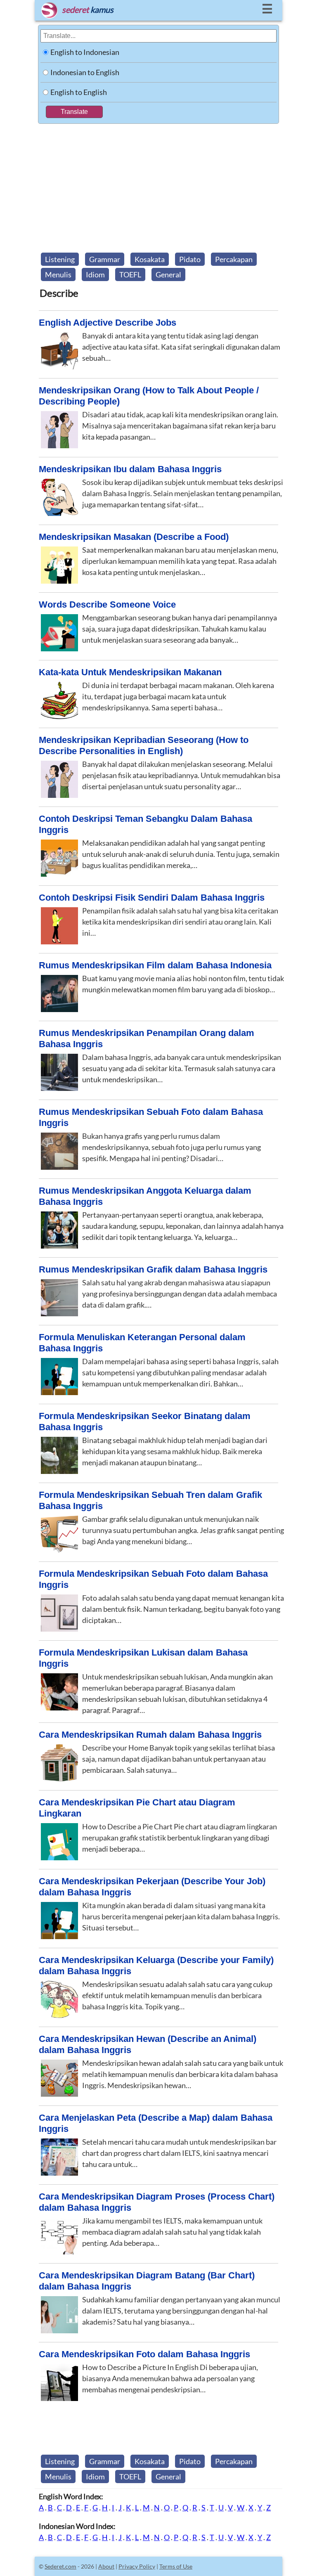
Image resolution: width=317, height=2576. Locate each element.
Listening (60, 259)
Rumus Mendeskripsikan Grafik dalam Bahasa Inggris (153, 1269)
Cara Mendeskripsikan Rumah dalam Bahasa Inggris (150, 1735)
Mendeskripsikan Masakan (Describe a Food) (134, 537)
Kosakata (150, 259)
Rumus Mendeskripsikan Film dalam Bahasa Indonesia (155, 965)
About (106, 2566)
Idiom (95, 274)
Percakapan (234, 259)
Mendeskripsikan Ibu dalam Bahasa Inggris (130, 469)
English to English (79, 92)
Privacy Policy (137, 2566)
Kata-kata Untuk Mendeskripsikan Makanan (130, 672)
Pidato (190, 259)
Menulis (58, 274)
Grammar (105, 259)
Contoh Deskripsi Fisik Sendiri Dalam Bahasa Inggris (152, 898)
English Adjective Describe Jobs (108, 323)
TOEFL (130, 274)
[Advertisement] (158, 186)
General (168, 274)
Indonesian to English (85, 72)
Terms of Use (176, 2566)
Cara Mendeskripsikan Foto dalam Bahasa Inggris (144, 2354)
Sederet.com (60, 2566)
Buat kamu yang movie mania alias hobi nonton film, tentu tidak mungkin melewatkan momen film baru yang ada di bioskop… (183, 984)
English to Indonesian (85, 52)
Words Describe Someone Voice (107, 604)
